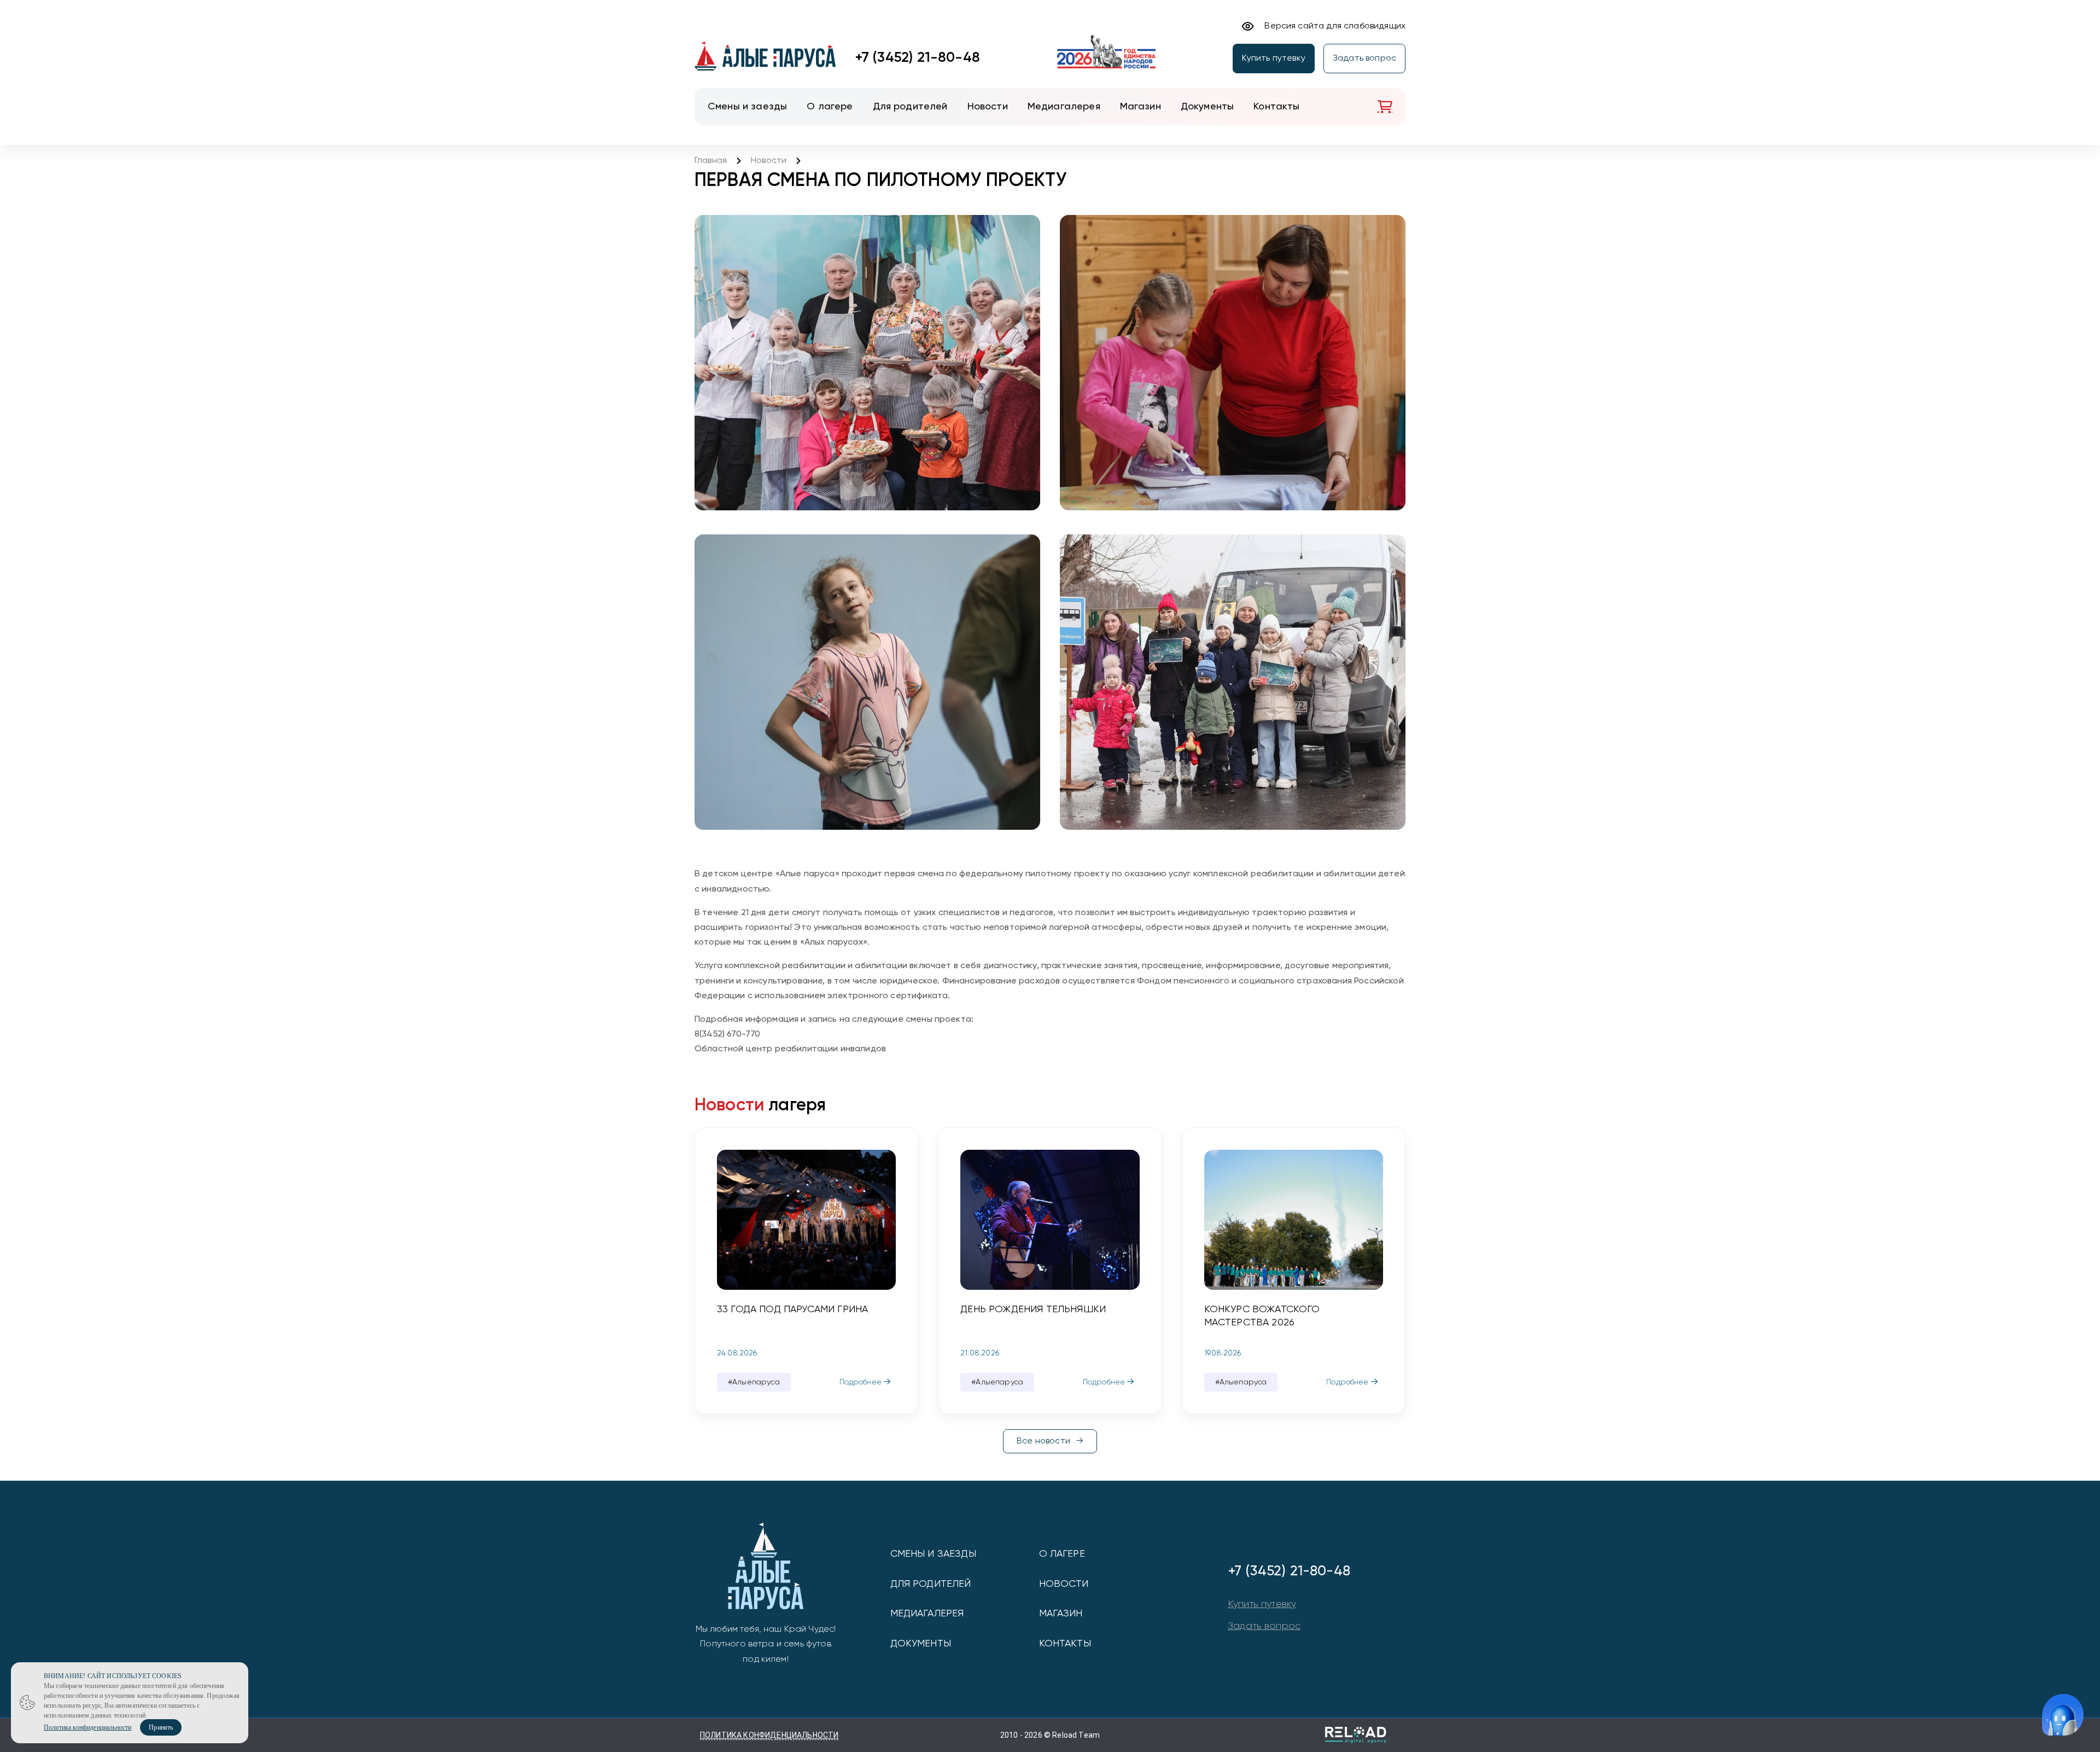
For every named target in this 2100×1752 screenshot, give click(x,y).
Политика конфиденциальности (769, 1735)
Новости (769, 161)
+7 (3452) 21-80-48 (918, 58)
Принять (161, 1727)
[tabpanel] (806, 1271)
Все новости (1043, 1441)
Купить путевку (1274, 59)
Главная (711, 161)
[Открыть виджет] (2063, 1715)
